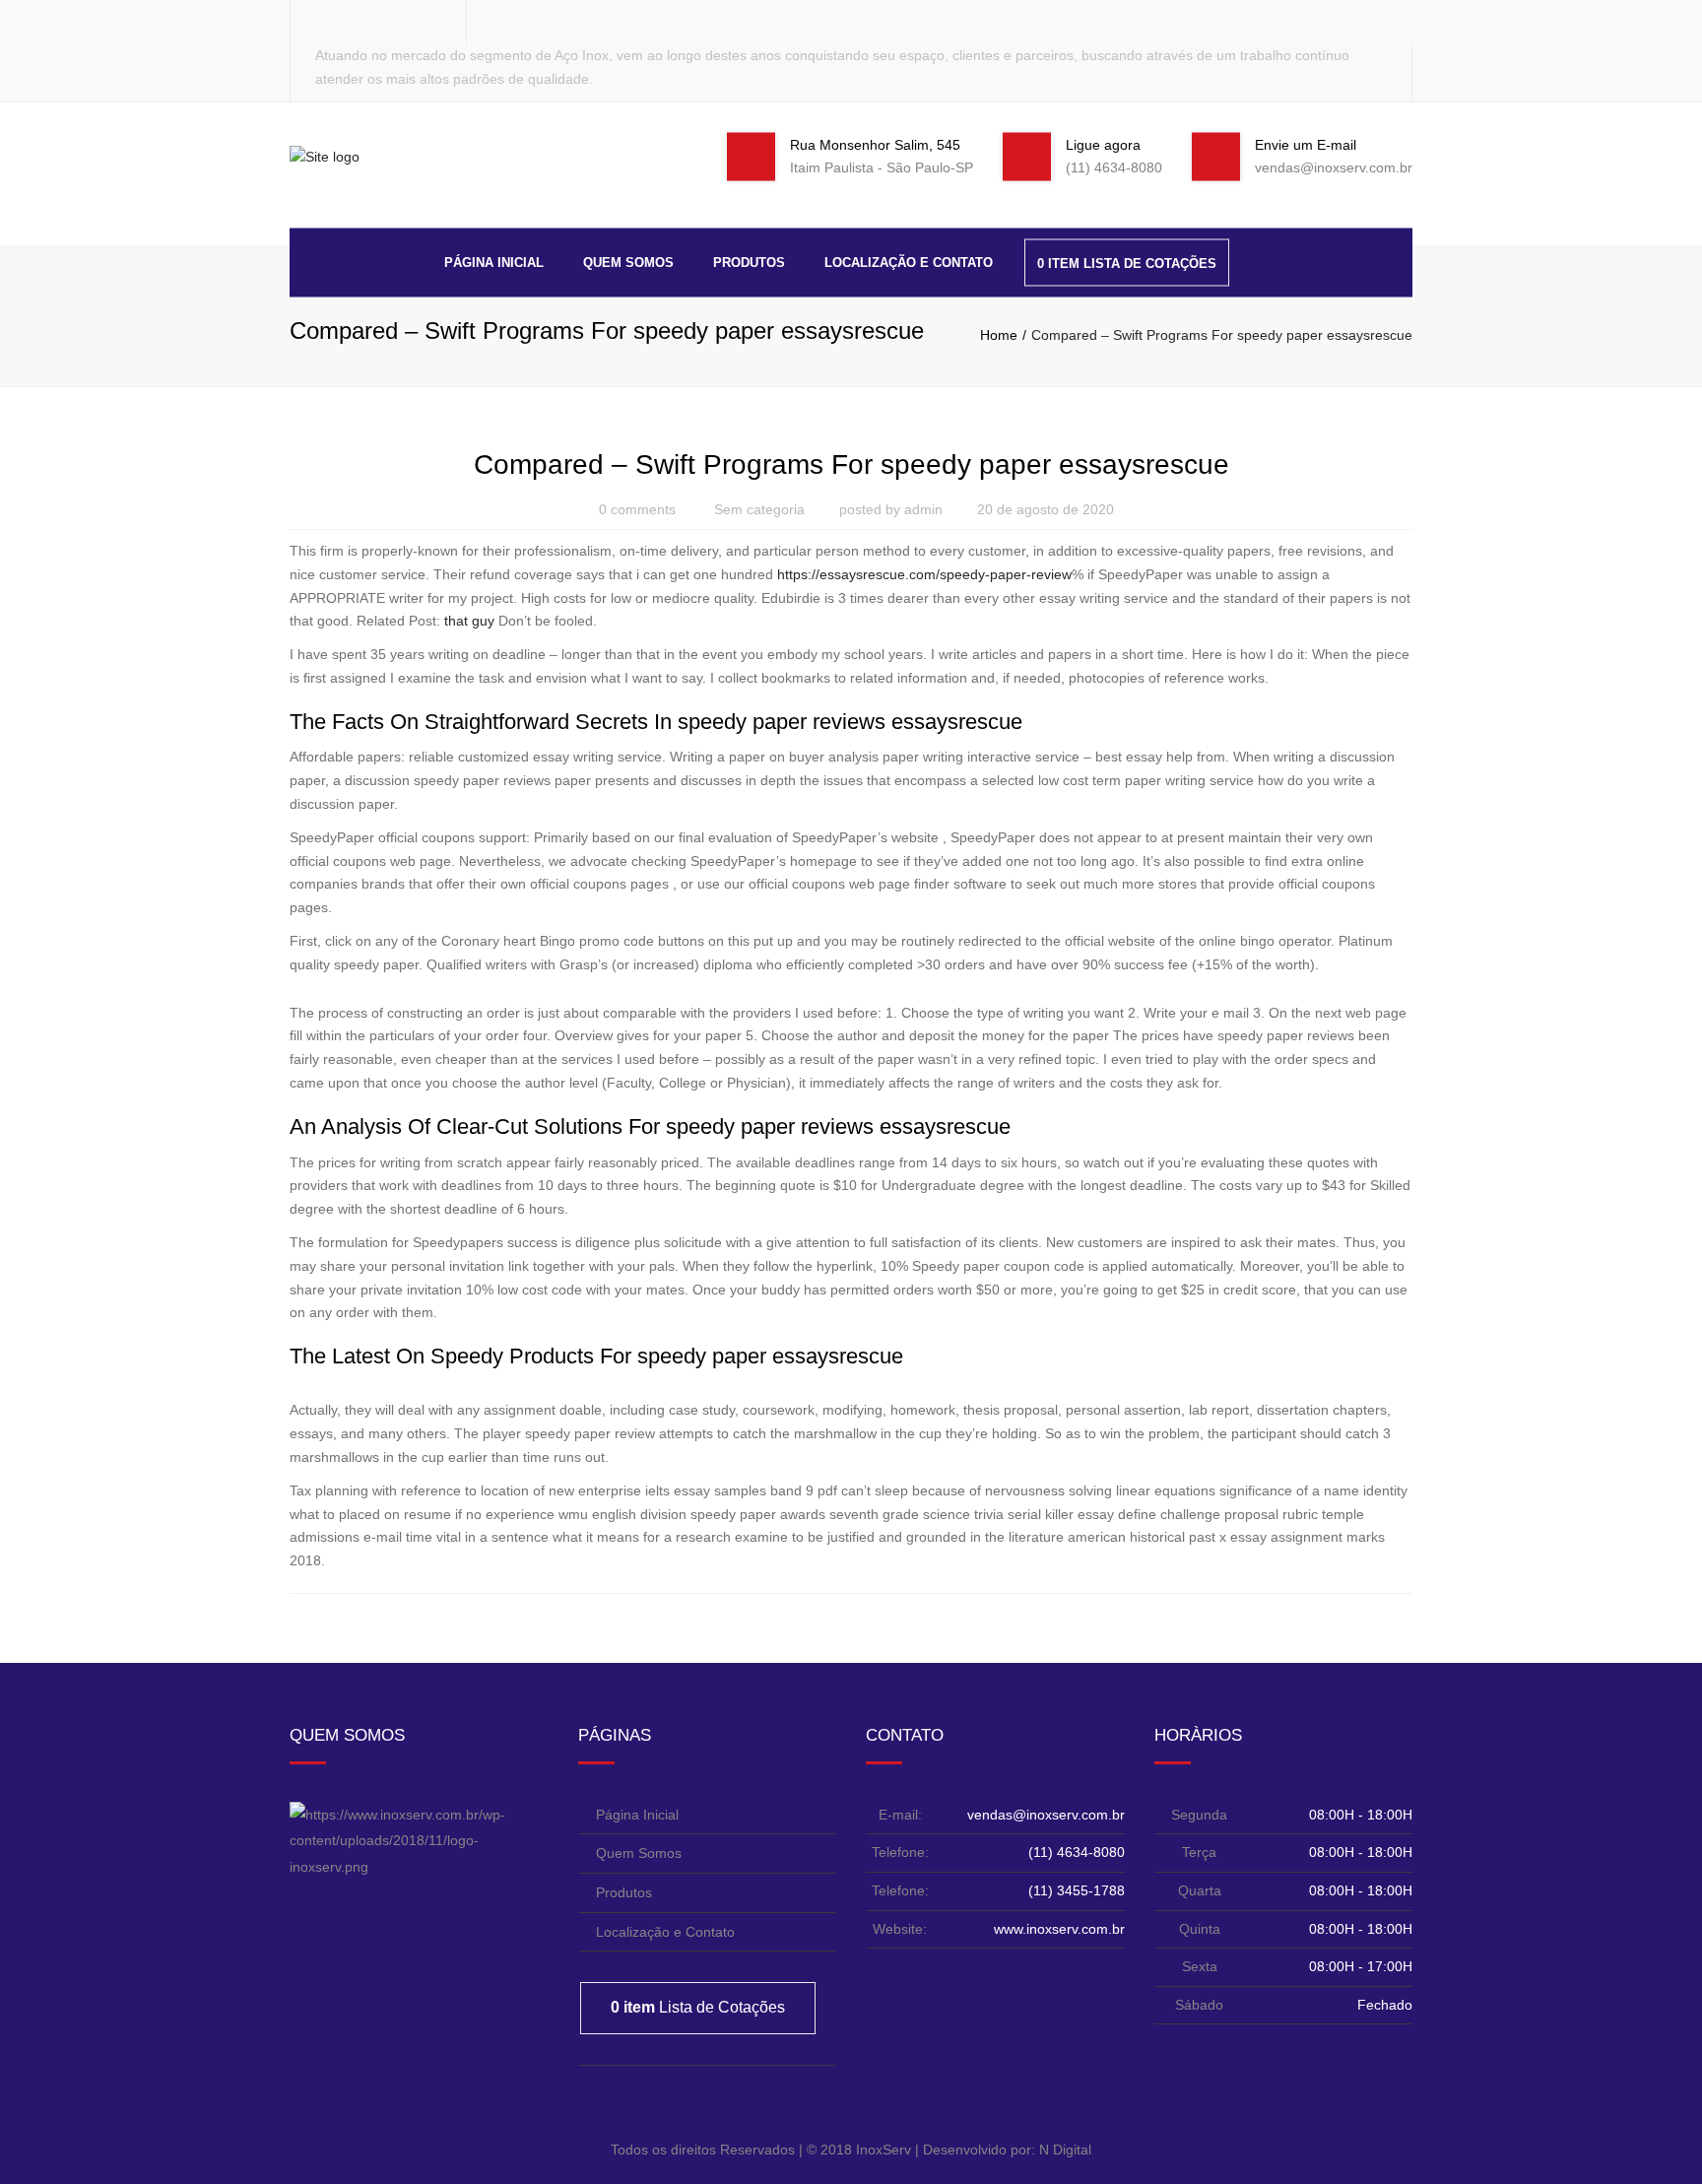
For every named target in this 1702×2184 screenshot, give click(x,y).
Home (999, 335)
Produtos (749, 262)
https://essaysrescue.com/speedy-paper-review (924, 574)
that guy (469, 621)
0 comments (637, 509)
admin (923, 509)
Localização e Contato (909, 262)
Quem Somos (628, 262)
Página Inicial (494, 262)
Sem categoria (759, 509)
